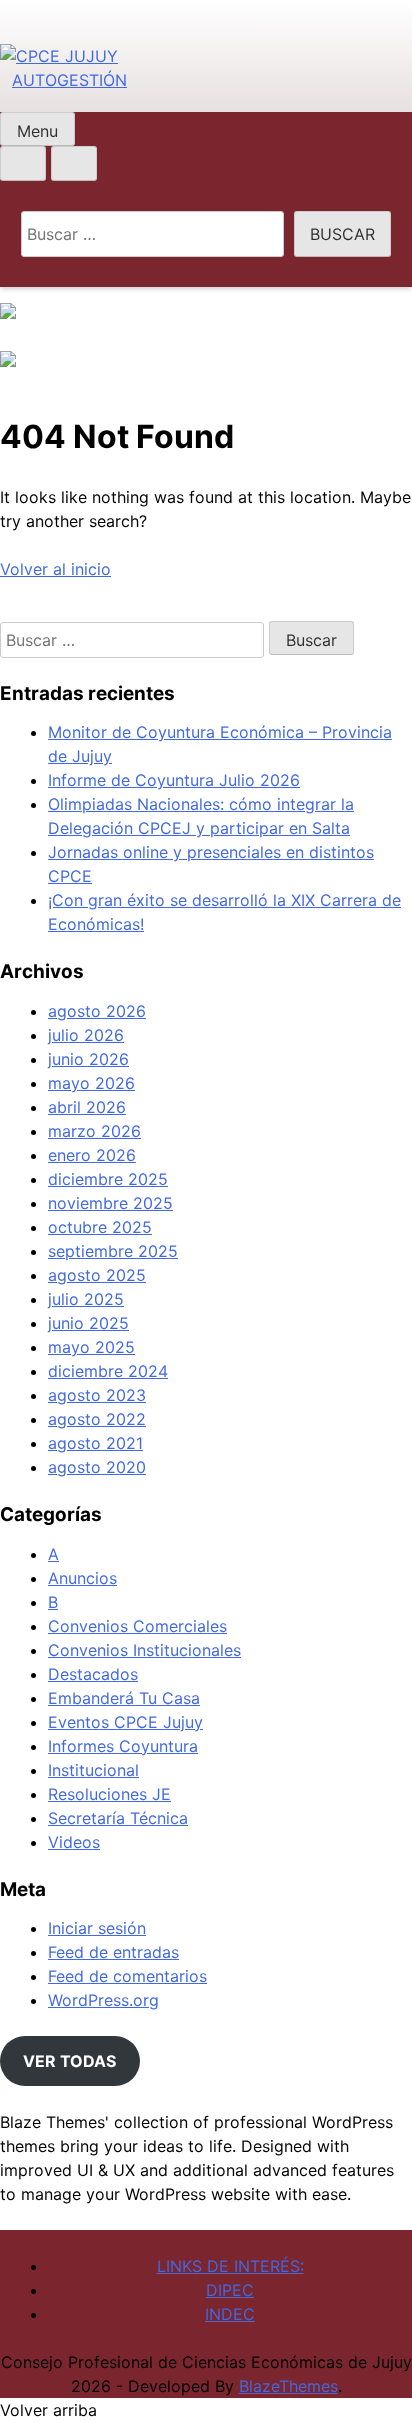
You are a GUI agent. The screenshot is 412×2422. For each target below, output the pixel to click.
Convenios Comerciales (137, 1626)
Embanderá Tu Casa (124, 1698)
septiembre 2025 (113, 1251)
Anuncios (82, 1578)
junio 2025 (88, 1323)
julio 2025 (86, 1299)
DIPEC (230, 2290)
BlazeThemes (288, 2386)
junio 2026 (88, 1059)
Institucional (93, 1770)
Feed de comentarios (127, 1976)
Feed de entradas (113, 1952)
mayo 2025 (91, 1347)
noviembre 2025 (110, 1203)
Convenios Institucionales (144, 1650)
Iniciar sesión (97, 1928)
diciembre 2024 (108, 1371)
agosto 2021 (95, 1443)
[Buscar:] (153, 234)
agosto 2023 (97, 1395)
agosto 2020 (97, 1467)
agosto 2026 (97, 1011)
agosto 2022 (97, 1419)
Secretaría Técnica (118, 1818)
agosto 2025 (97, 1275)
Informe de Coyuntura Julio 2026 (174, 780)
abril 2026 (87, 1107)
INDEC (230, 2314)
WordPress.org (103, 2000)
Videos (74, 1842)
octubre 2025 (100, 1227)
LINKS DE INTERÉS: (230, 2266)
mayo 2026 (91, 1083)
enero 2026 (92, 1155)
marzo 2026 (94, 1131)
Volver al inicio (55, 569)
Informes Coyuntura (123, 1746)
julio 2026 (86, 1035)
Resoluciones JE (109, 1794)
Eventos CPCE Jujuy (125, 1722)
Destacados (93, 1674)
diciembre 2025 (108, 1179)
